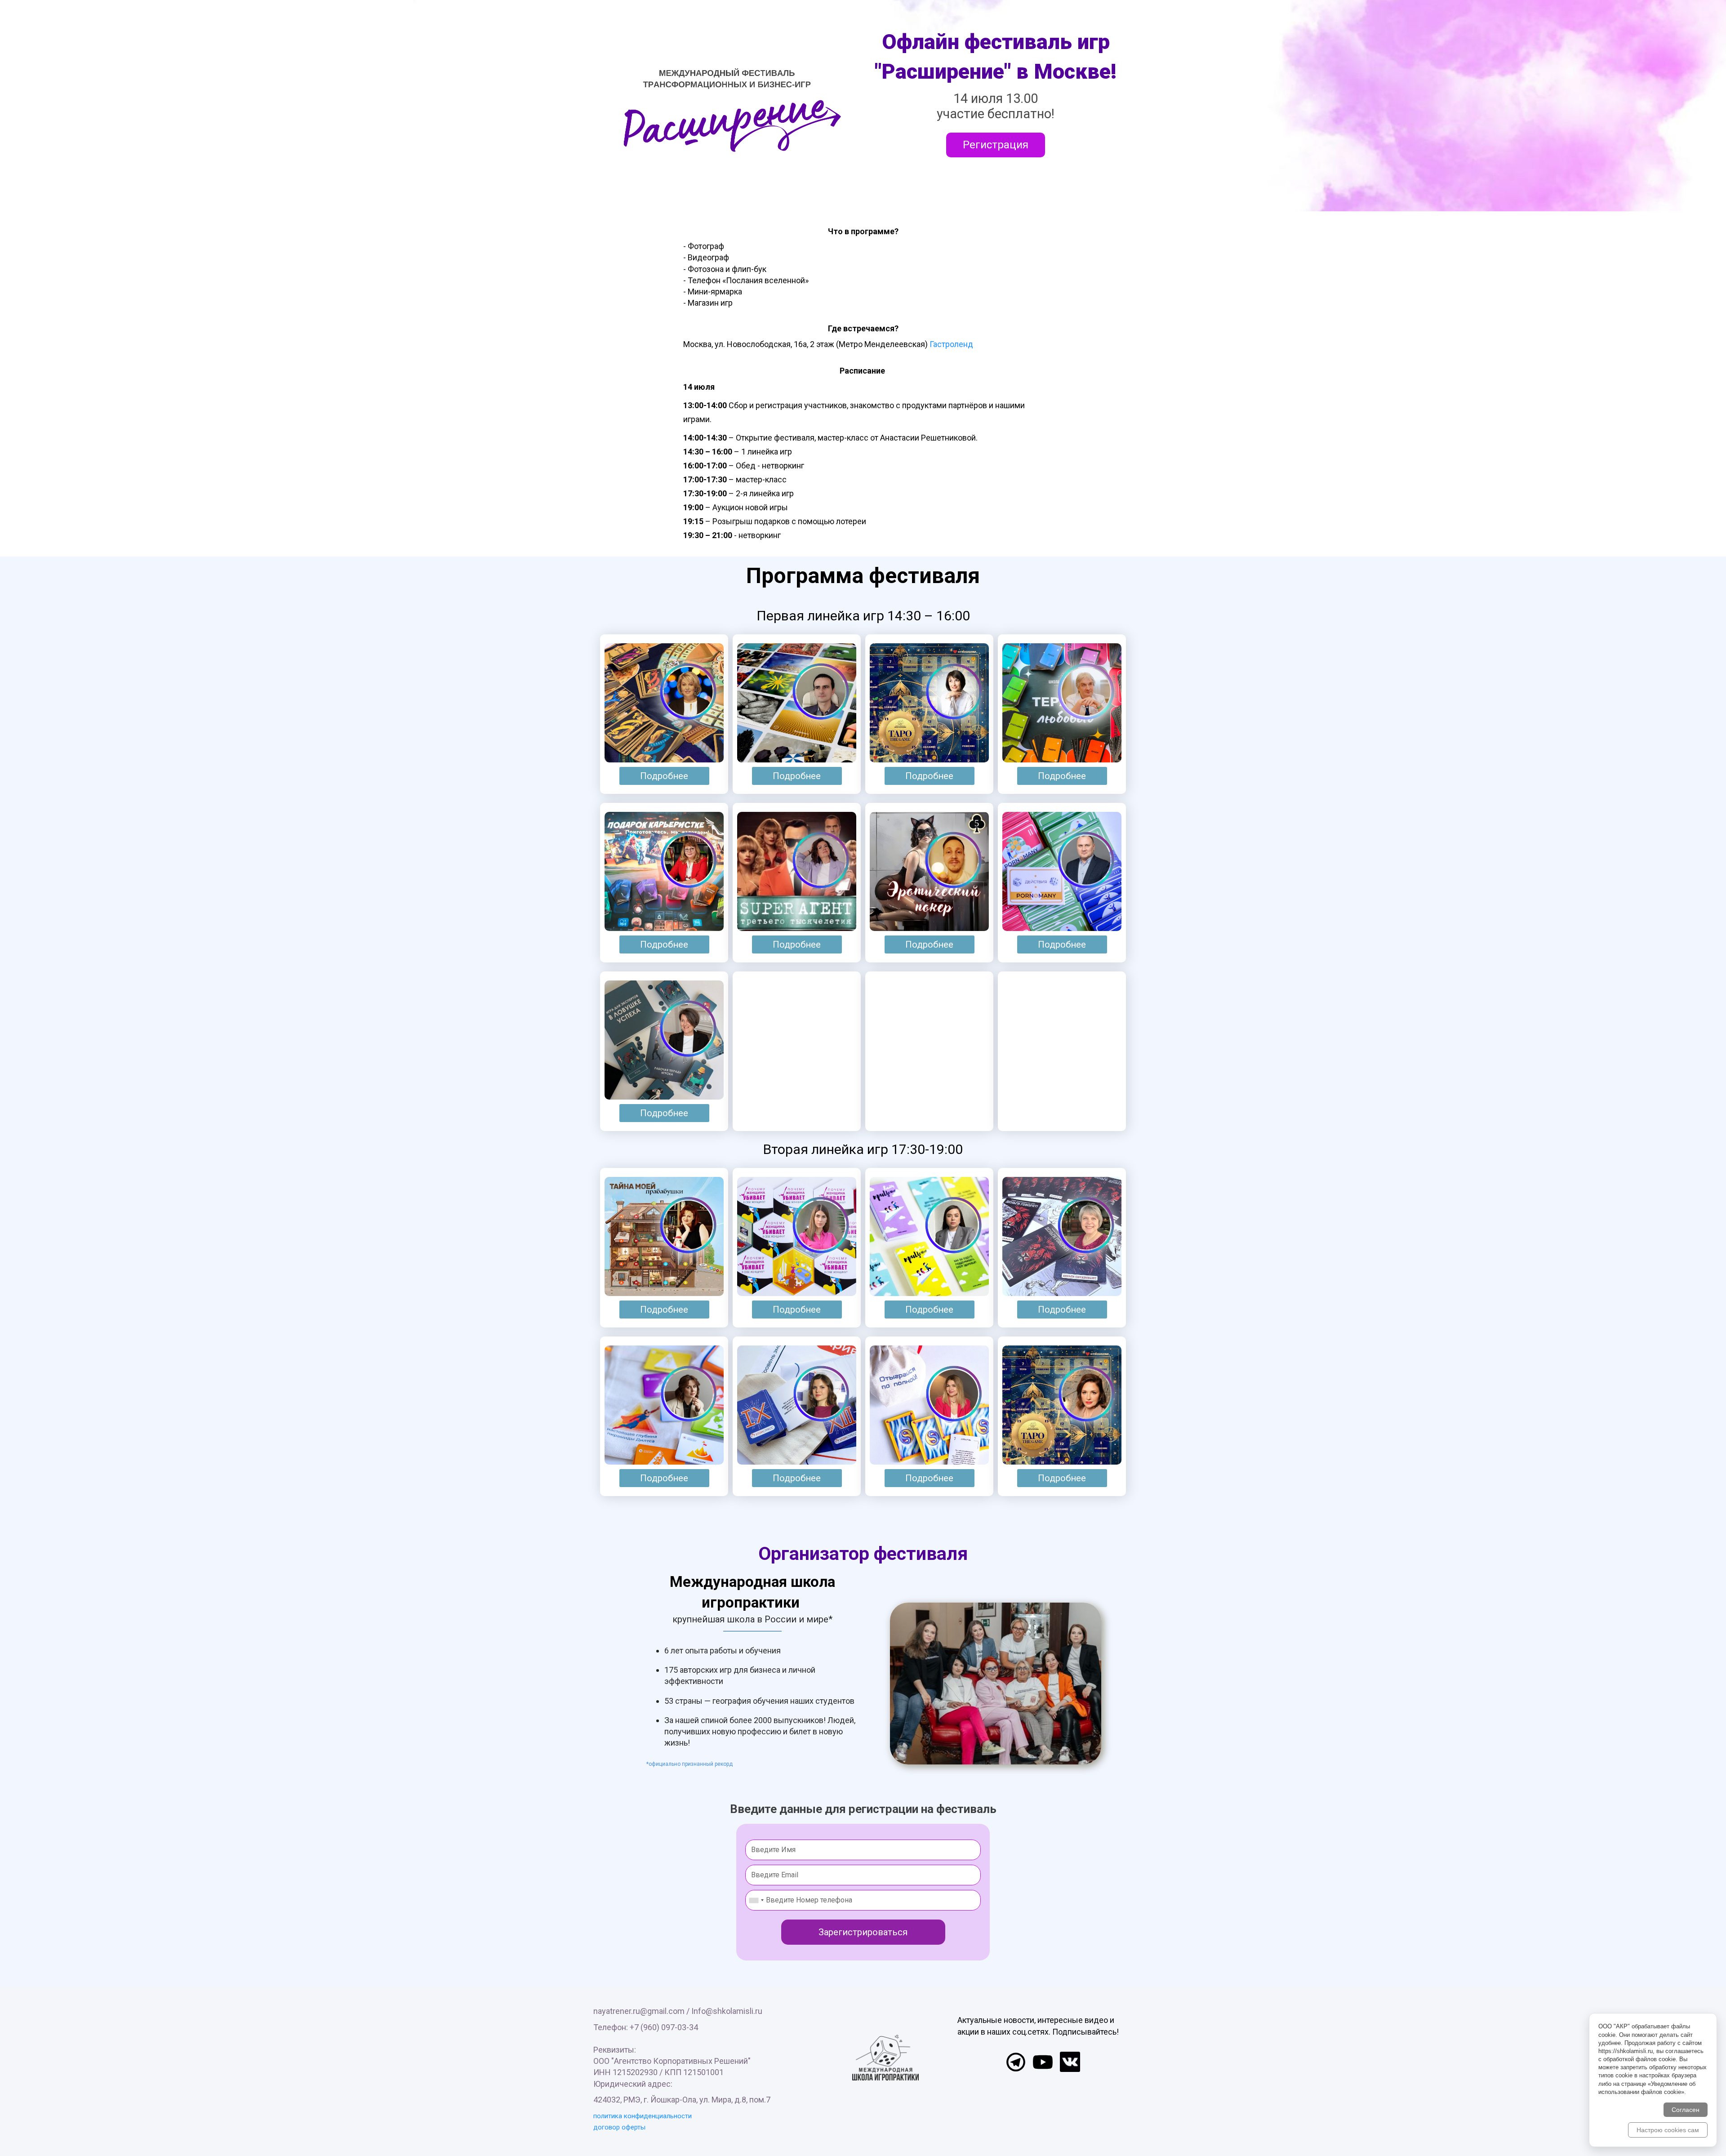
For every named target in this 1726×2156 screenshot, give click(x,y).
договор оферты (619, 2127)
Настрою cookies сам (1668, 2130)
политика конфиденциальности (643, 2116)
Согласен (1686, 2110)
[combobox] (756, 1900)
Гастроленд (951, 344)
